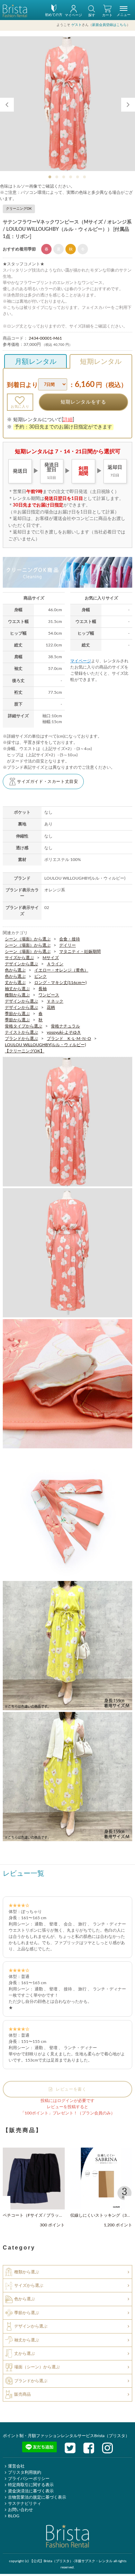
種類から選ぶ (17, 995)
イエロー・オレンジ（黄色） (61, 970)
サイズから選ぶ (19, 957)
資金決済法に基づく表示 (31, 2491)
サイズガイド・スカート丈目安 (47, 782)
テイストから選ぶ (21, 1032)
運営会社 (16, 2466)
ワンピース (49, 995)
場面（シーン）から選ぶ (37, 2367)
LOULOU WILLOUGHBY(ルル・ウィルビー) (45, 1044)
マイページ (81, 661)
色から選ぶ (15, 970)
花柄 (51, 1007)
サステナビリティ (25, 2503)
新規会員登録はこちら (109, 25)
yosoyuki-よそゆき (64, 1032)
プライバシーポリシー (29, 2478)
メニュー (124, 15)
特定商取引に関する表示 (31, 2484)
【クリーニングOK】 (25, 1051)
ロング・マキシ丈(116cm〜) (60, 982)
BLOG (14, 2516)
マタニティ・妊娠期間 (80, 951)
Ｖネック (55, 1001)
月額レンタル (36, 362)
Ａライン (55, 964)
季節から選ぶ (17, 1013)
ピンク (40, 976)
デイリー (67, 945)
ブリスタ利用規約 (25, 2472)
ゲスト (76, 25)
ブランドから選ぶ (21, 1038)
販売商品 (22, 2394)
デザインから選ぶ (21, 964)
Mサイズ (51, 957)
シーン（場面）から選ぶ (28, 939)
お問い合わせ (20, 2509)
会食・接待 (70, 939)
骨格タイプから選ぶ (24, 1026)
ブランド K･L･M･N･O (69, 1038)
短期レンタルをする (83, 402)
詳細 (68, 420)
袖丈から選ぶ (17, 988)
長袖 (43, 988)
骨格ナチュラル (65, 1026)
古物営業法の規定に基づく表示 (37, 2497)
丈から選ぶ (15, 982)
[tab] (50, 177)
